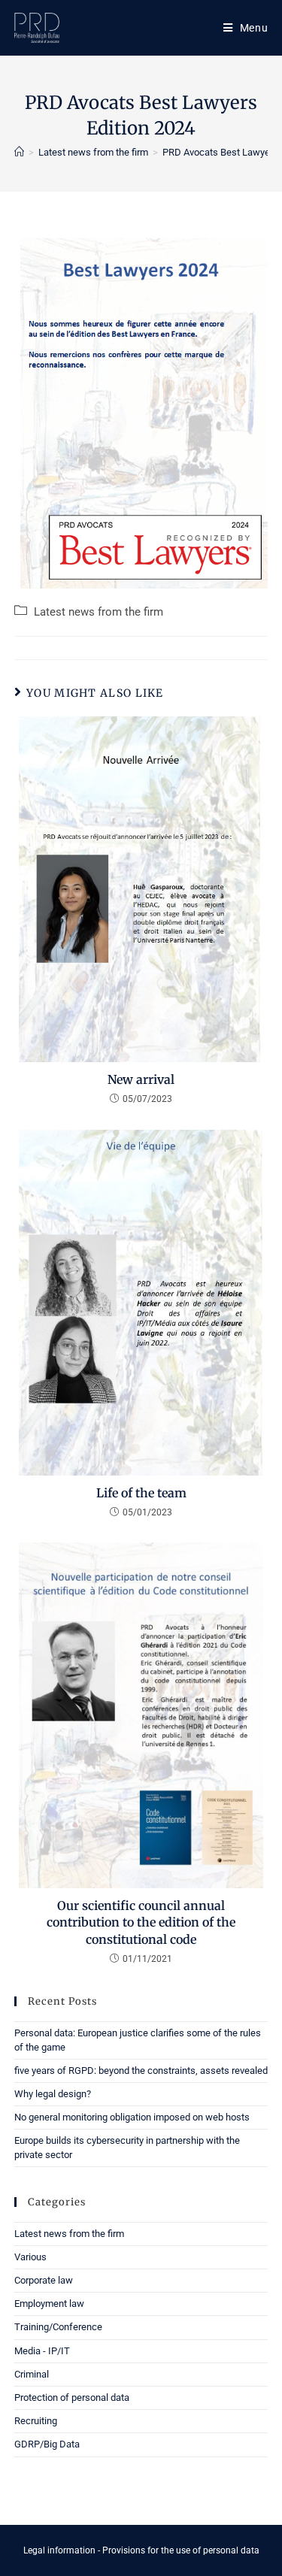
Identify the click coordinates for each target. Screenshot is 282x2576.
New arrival (141, 1079)
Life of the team (141, 1493)
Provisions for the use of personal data (181, 2550)
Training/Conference (58, 2327)
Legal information (59, 2550)
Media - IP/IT (42, 2351)
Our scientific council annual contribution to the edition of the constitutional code (141, 1922)
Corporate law (44, 2280)
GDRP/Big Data (47, 2444)
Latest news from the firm (99, 612)
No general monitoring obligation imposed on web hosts (132, 2117)
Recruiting (36, 2421)
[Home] (19, 152)
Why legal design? (53, 2094)
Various (30, 2257)
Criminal (32, 2374)
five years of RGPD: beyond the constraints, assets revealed (141, 2070)
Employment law (49, 2304)
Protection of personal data (72, 2397)
